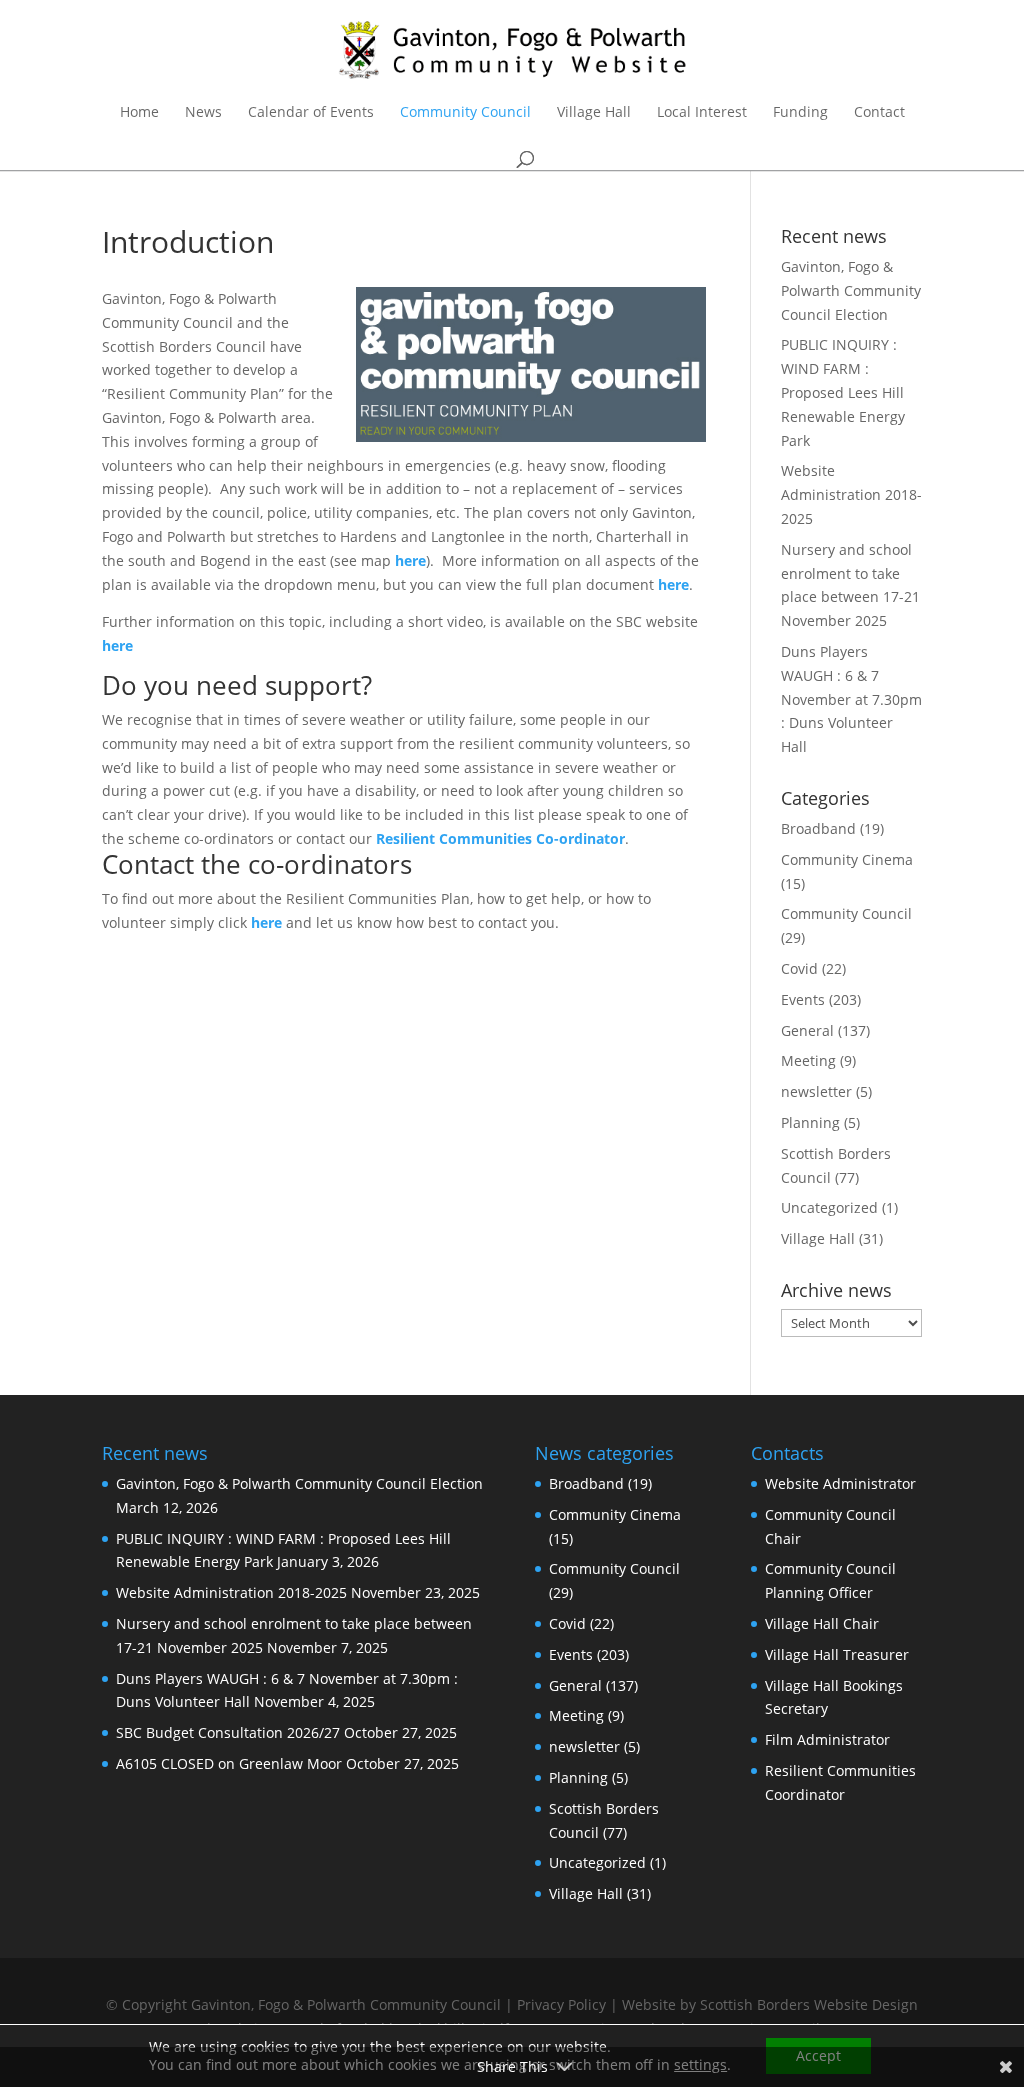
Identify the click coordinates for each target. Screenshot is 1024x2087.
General (807, 1030)
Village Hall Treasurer (837, 1654)
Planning (810, 1122)
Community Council (465, 113)
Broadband (818, 828)
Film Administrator (827, 1739)
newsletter (816, 1091)
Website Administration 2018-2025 (851, 494)
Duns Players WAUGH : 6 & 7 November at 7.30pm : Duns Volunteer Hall (851, 699)
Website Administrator (840, 1483)
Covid (799, 968)
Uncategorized (829, 1207)
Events (803, 999)
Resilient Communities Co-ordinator (500, 838)
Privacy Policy (561, 2004)
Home (139, 113)
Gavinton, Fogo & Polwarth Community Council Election (851, 290)
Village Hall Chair (822, 1623)
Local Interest (702, 113)
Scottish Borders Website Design (809, 2004)
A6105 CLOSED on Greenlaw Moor (229, 1763)
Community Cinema (847, 859)
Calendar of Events (311, 113)
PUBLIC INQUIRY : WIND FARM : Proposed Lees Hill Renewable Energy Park (843, 392)
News (203, 113)
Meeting (808, 1060)
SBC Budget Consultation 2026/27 (228, 1732)
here (673, 584)
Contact (879, 113)
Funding (800, 113)
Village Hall (594, 113)
